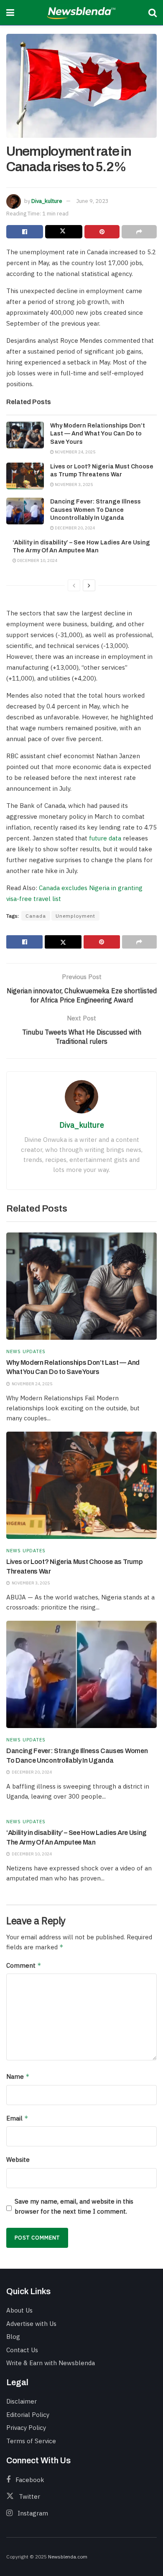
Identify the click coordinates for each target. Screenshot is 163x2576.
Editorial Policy (28, 2415)
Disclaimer (22, 2401)
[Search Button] (153, 13)
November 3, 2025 (73, 485)
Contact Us (22, 2350)
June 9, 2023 (92, 201)
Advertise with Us (31, 2324)
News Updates (26, 1352)
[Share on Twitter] (64, 232)
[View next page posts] (89, 585)
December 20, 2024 (74, 528)
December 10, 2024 (37, 560)
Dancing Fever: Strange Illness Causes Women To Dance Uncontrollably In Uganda (96, 510)
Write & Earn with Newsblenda (51, 2363)
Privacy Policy (26, 2428)
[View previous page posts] (74, 585)
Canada (36, 916)
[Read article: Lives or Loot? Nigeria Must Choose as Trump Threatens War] (25, 476)
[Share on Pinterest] (102, 232)
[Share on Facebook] (25, 232)
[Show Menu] (10, 13)
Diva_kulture (47, 201)
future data (105, 838)
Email (17, 2118)
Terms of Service (31, 2441)
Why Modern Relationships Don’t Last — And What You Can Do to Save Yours (98, 434)
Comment (24, 1965)
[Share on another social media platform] (139, 232)
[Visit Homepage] (81, 13)
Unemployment (75, 916)
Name (18, 2076)
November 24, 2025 (75, 452)
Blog (13, 2337)
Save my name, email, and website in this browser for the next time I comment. (74, 2206)
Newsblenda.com (68, 2557)
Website (18, 2160)
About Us (19, 2310)
